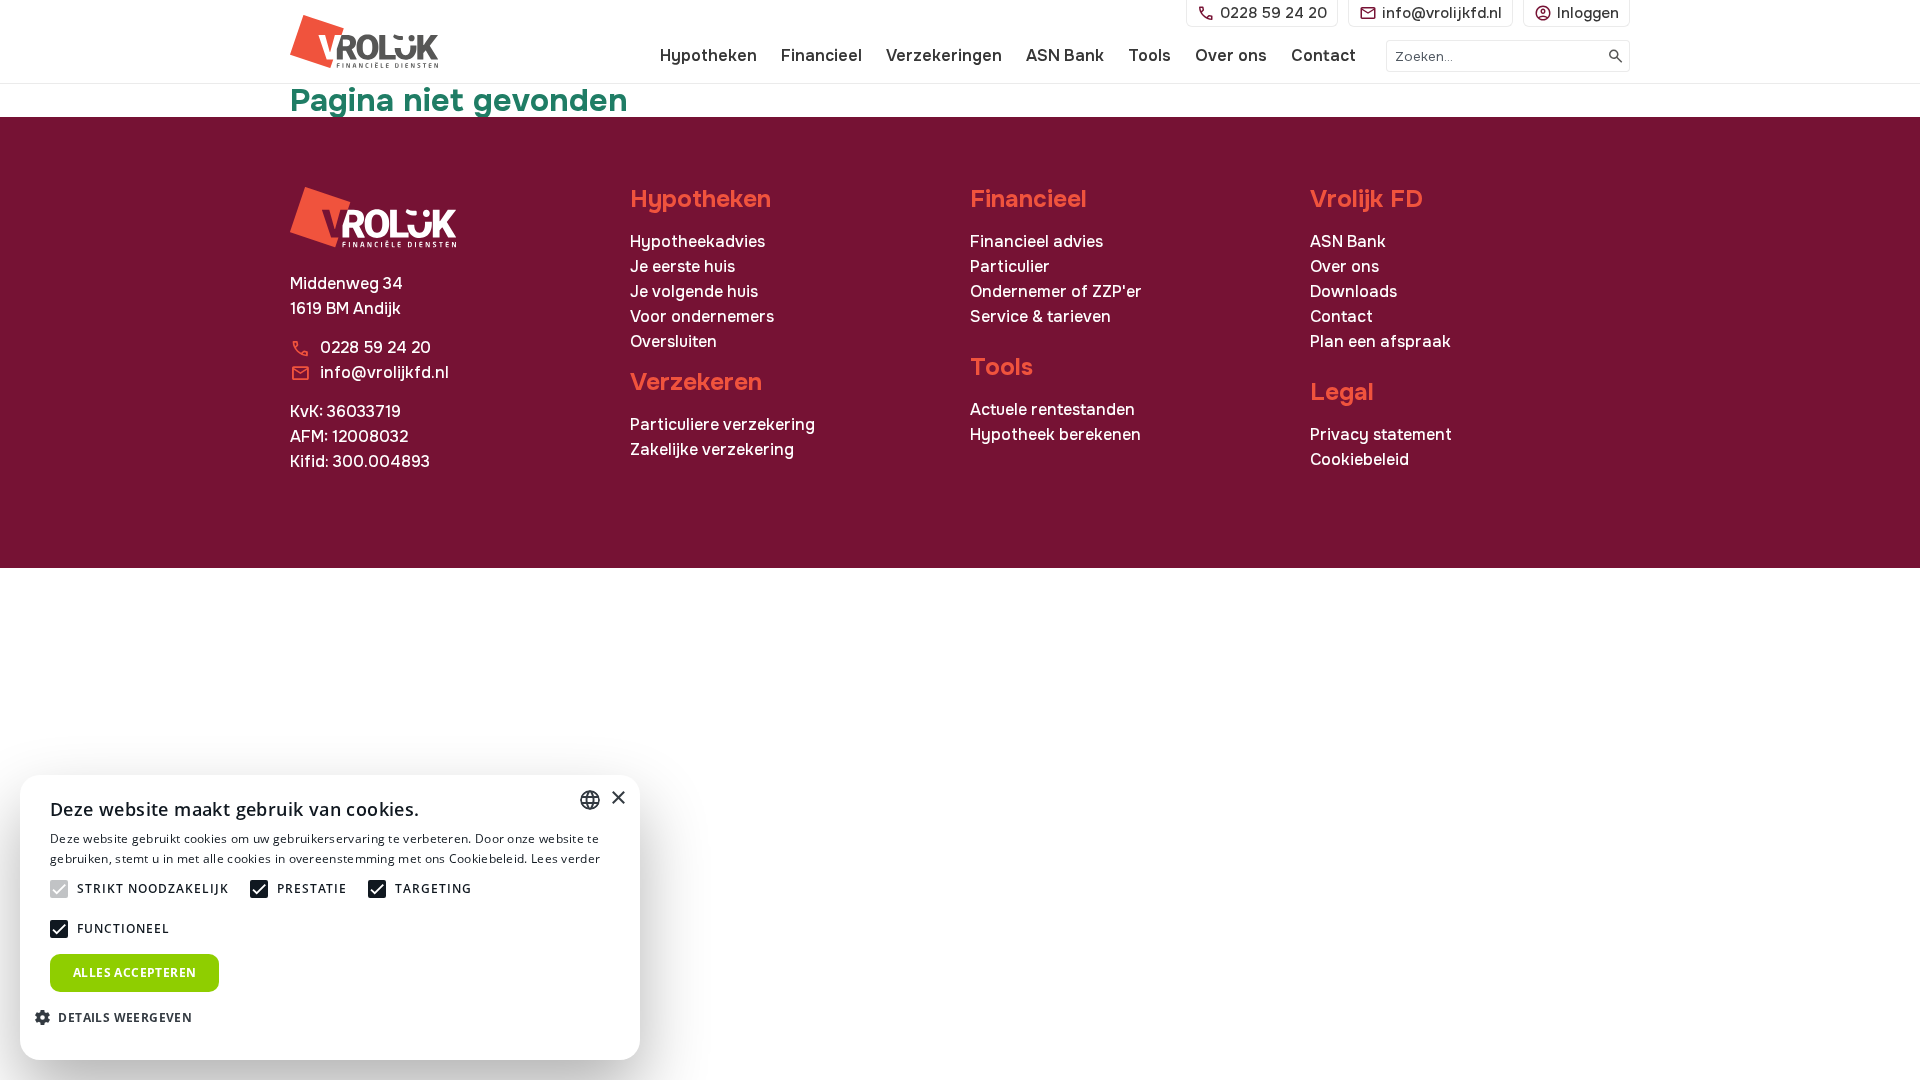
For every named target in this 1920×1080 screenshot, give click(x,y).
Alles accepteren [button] (134, 972)
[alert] (330, 917)
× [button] (617, 798)
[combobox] (1494, 56)
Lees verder (565, 858)
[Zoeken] (1616, 56)
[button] (121, 1016)
